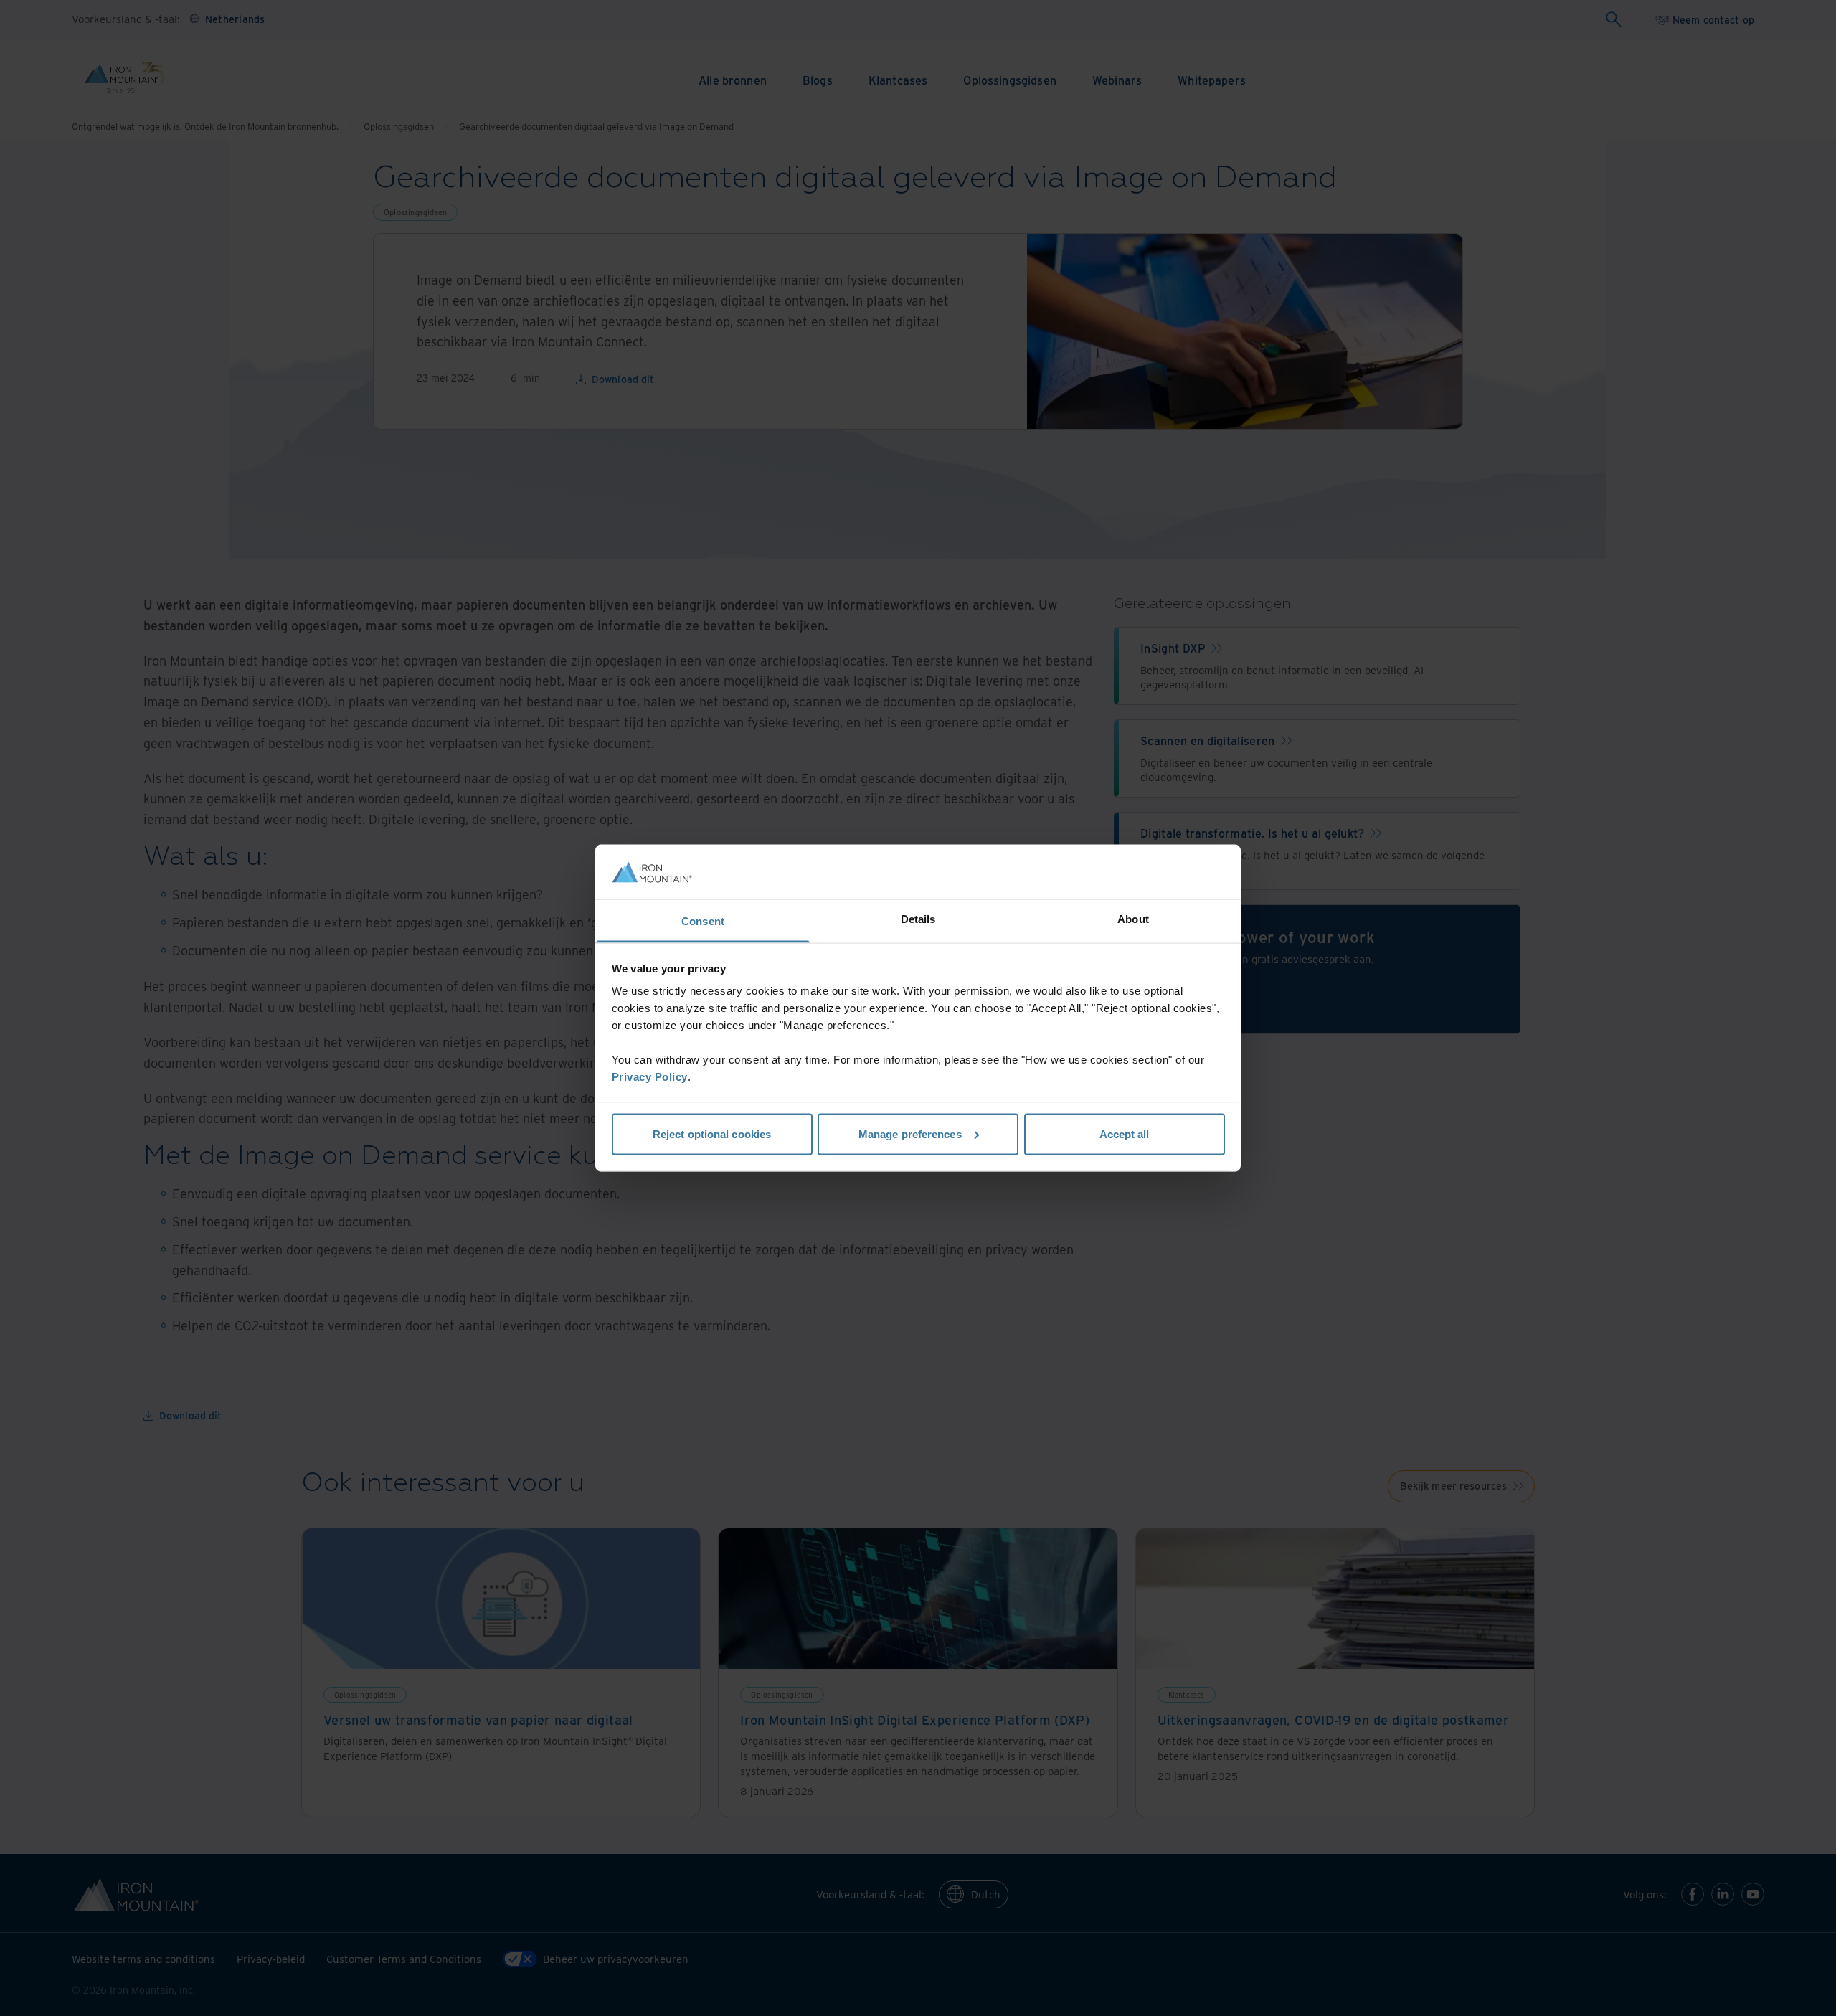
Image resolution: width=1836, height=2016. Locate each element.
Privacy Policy (650, 1077)
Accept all (1125, 1134)
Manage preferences (910, 1134)
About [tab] (1133, 919)
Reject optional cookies (712, 1134)
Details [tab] (918, 919)
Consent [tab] (703, 921)
